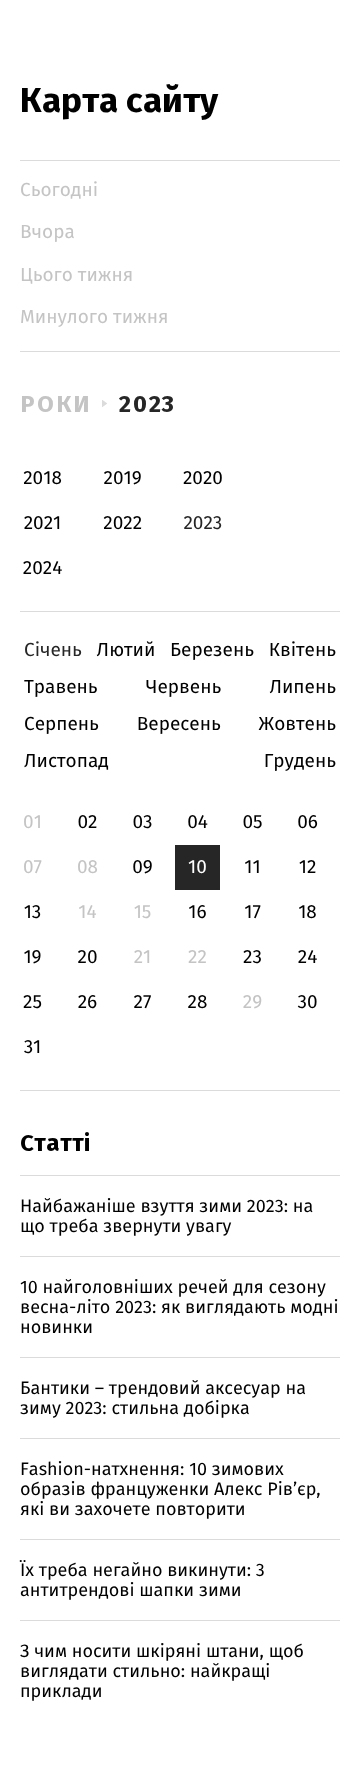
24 (308, 957)
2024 (43, 568)
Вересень (179, 724)
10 (197, 867)
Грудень (300, 761)
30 (307, 1002)
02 (87, 822)
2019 (123, 478)
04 (197, 822)
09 (142, 867)
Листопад (66, 761)
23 (252, 957)
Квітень (302, 650)
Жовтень (297, 724)
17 (252, 912)
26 (88, 1002)
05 (252, 822)
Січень (53, 650)
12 (308, 867)
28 (198, 1002)
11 (252, 867)
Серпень (61, 724)
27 (143, 1002)
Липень (302, 687)
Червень (183, 687)
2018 (42, 478)
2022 (122, 523)
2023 (148, 404)
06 (307, 822)
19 (32, 957)
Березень (212, 650)
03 (142, 822)
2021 (43, 523)
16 (197, 912)
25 (32, 1002)
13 (33, 912)
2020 (203, 478)
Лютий (126, 650)
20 (87, 957)
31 (33, 1047)
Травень (61, 687)
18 (307, 912)
